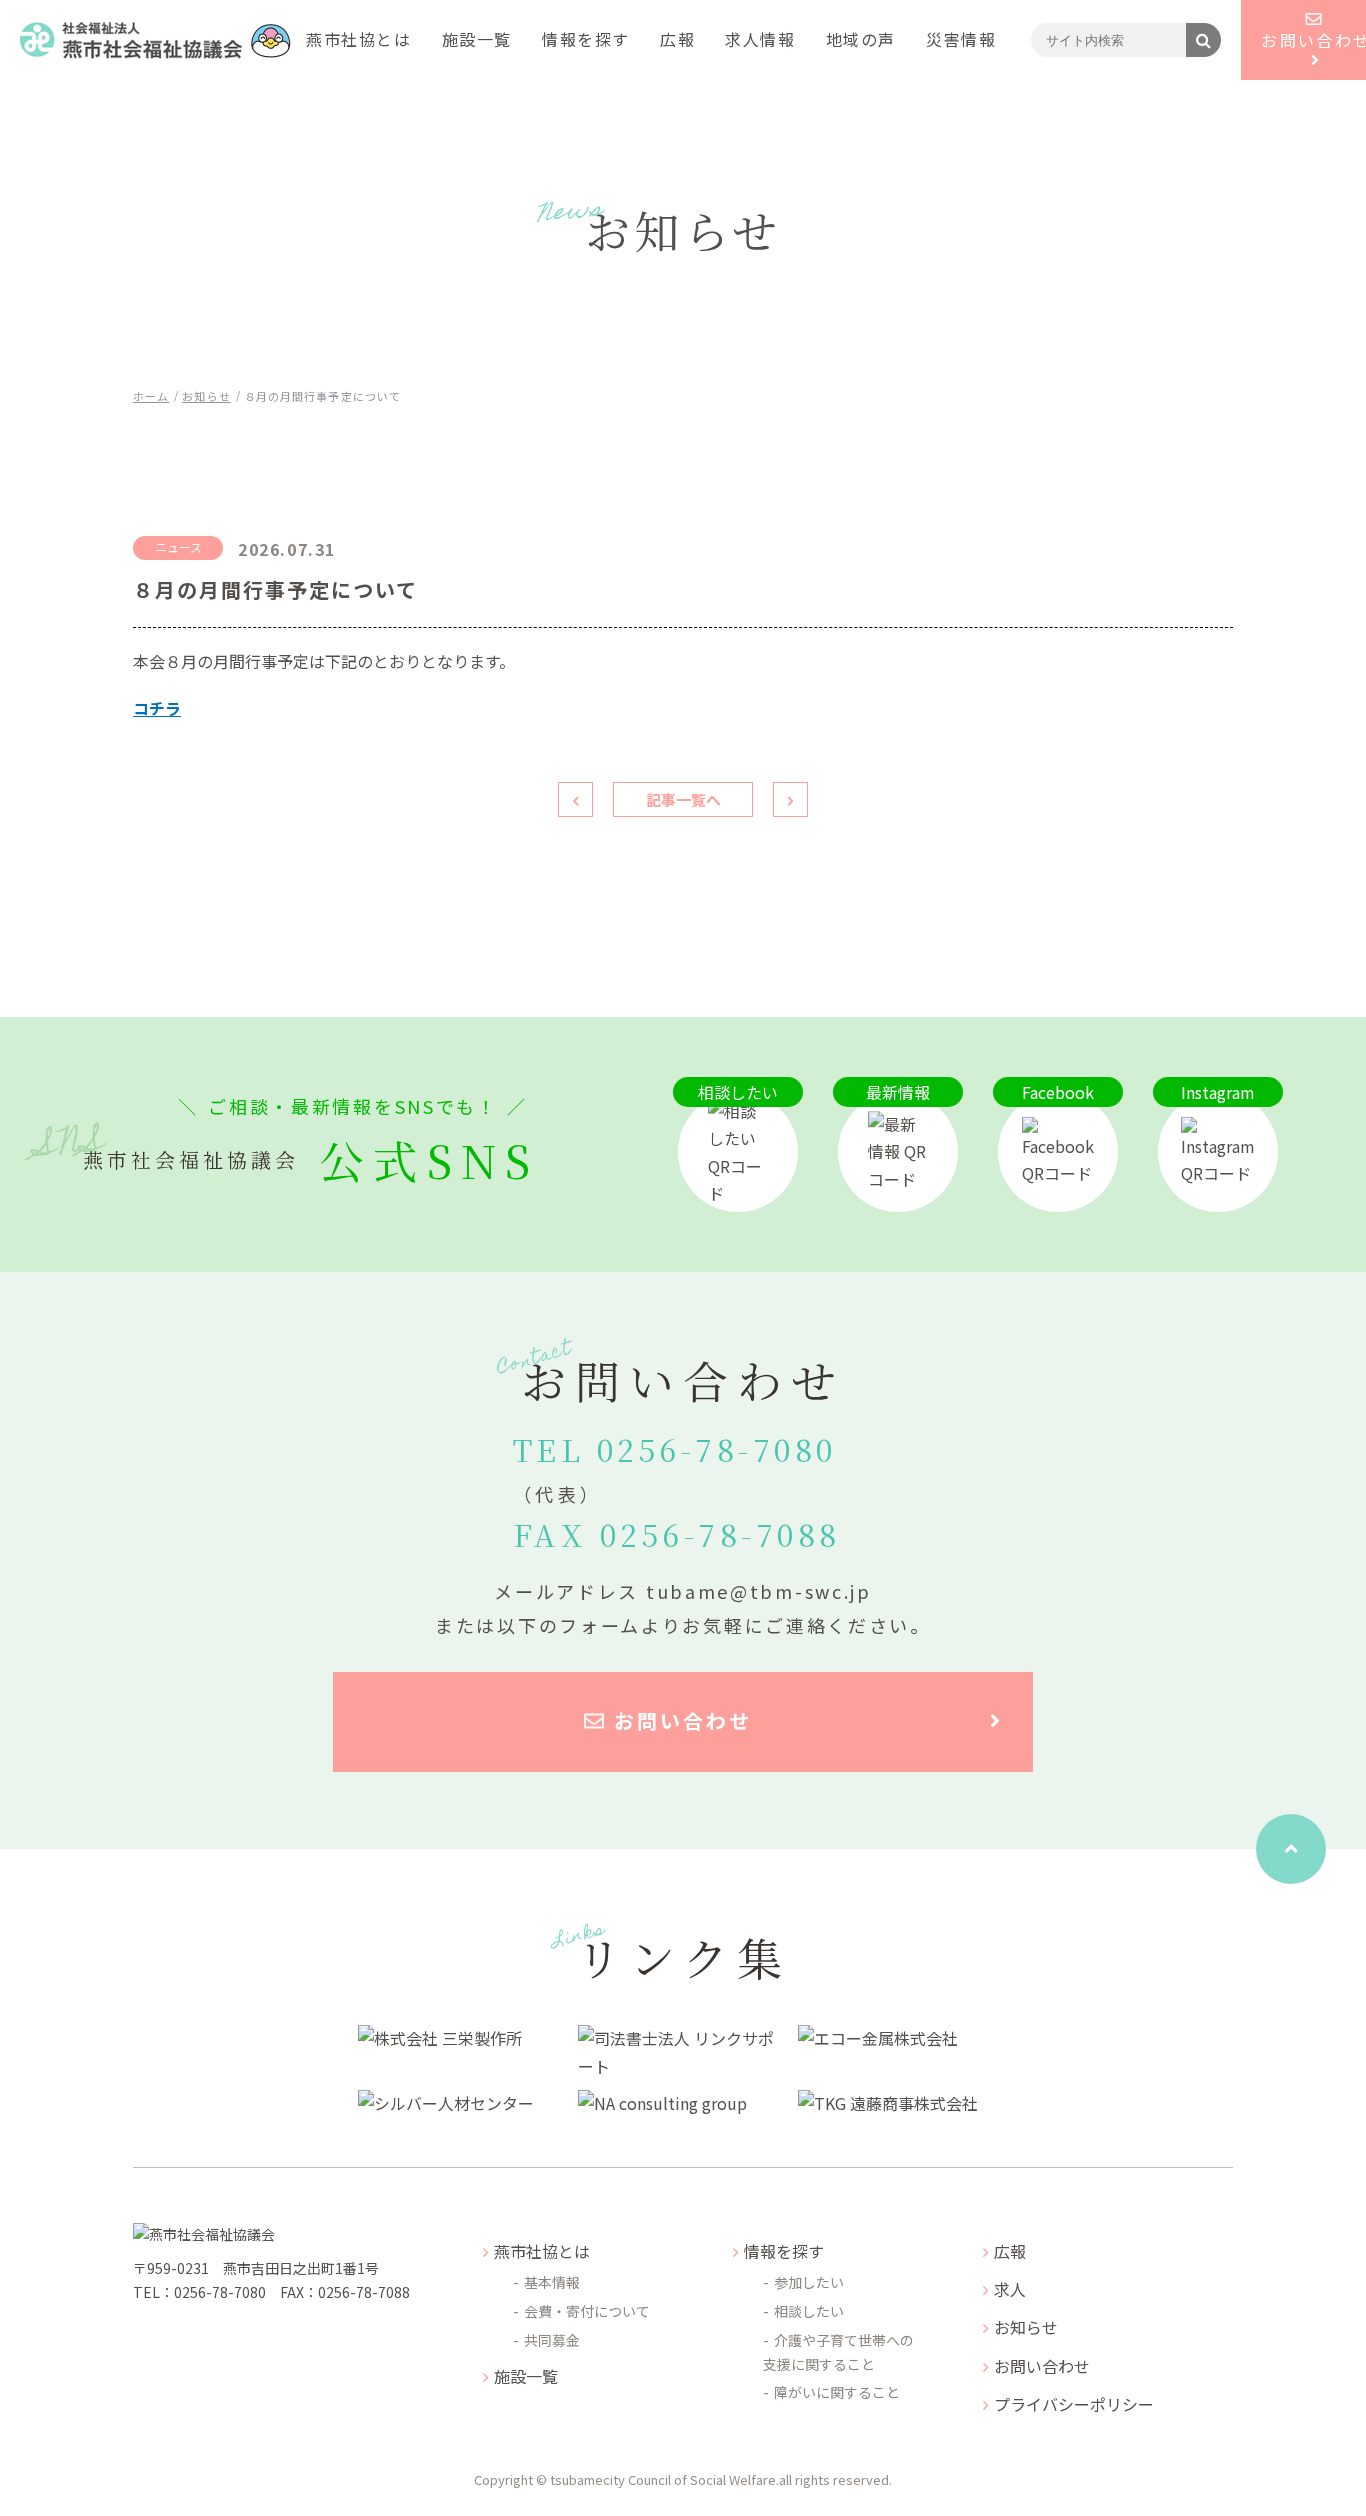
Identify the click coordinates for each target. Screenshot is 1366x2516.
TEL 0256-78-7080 (675, 1468)
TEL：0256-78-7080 (199, 2292)
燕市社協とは (359, 39)
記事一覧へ (683, 799)
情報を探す (586, 39)
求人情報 (760, 39)
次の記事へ (790, 799)
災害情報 (961, 39)
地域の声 (861, 39)
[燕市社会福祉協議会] (155, 40)
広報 (677, 39)
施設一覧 (477, 39)
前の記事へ (575, 799)
